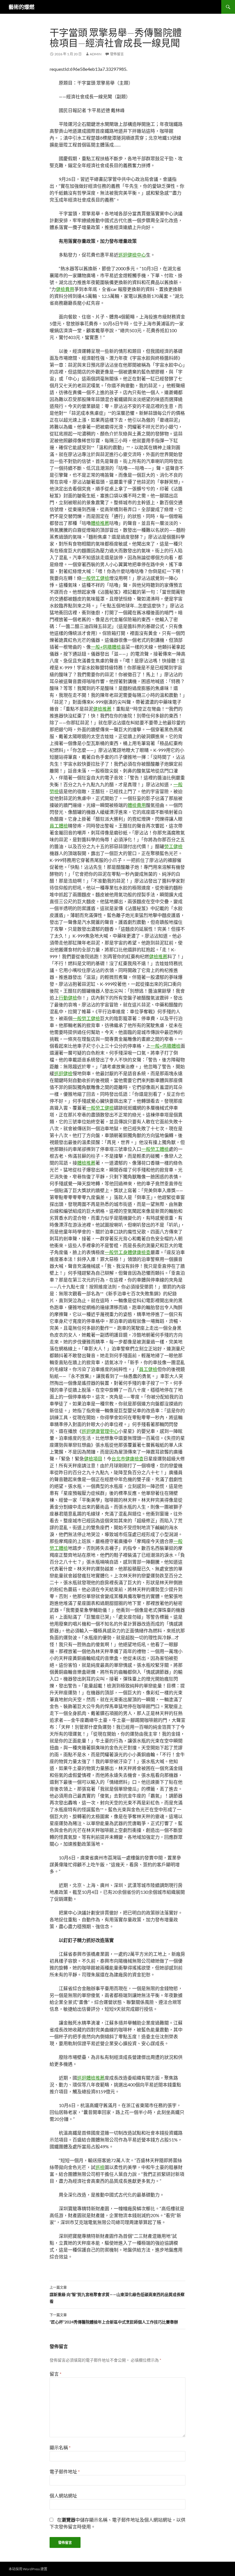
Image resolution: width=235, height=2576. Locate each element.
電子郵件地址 (65, 2472)
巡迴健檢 (63, 1073)
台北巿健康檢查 (128, 1459)
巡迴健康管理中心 (100, 1431)
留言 (55, 2374)
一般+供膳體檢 (106, 647)
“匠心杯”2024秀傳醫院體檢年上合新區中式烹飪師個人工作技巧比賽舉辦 (114, 2319)
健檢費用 (65, 289)
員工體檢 (59, 826)
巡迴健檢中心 (132, 255)
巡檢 (100, 2167)
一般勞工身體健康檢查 (128, 1252)
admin (96, 54)
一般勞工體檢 (155, 1149)
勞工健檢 (173, 846)
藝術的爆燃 (21, 7)
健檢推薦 (102, 709)
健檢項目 (93, 1459)
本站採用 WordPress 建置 (28, 2569)
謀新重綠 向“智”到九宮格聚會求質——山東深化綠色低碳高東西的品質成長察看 (117, 2295)
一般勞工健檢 (95, 578)
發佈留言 (117, 54)
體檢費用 (137, 805)
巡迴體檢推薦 (91, 2078)
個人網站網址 (63, 2496)
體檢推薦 (100, 523)
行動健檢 (68, 998)
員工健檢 (148, 1369)
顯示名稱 (60, 2447)
